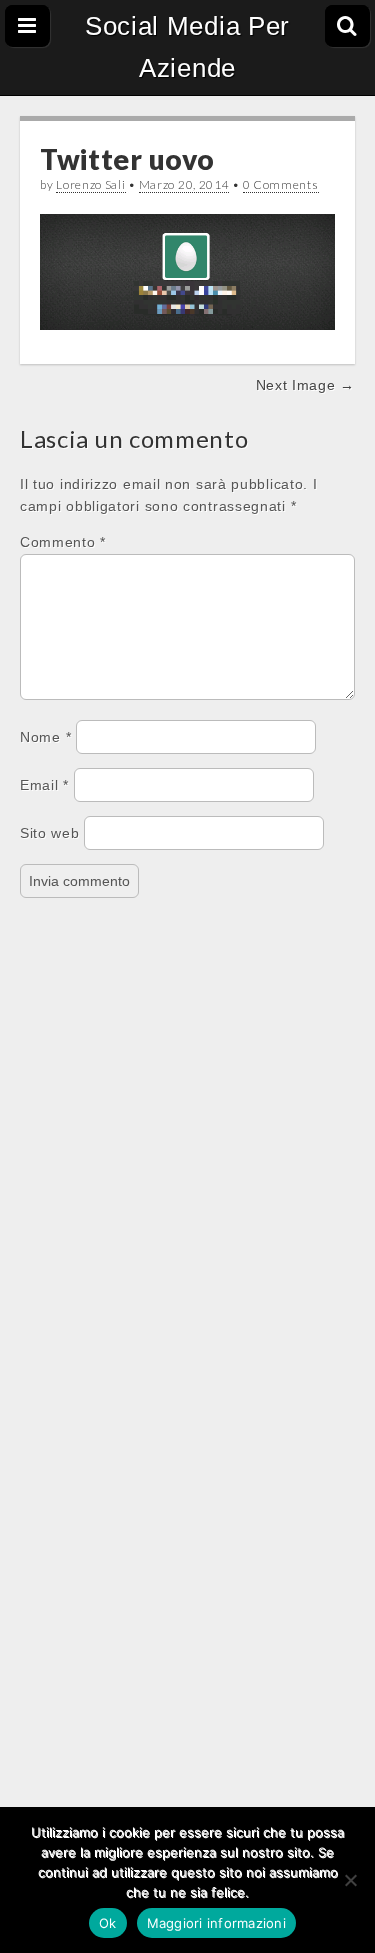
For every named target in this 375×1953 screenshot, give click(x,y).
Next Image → (305, 385)
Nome (45, 737)
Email (44, 785)
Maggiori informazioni (216, 1923)
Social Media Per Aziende (187, 47)
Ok (108, 1923)
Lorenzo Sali (90, 184)
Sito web (50, 833)
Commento (63, 542)
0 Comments (281, 184)
